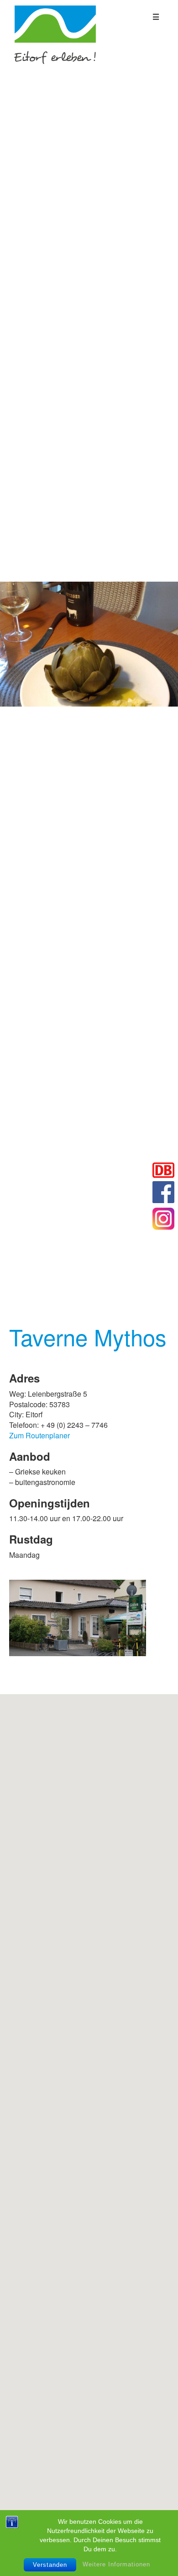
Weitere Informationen (116, 2564)
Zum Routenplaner (39, 1435)
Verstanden (50, 2565)
